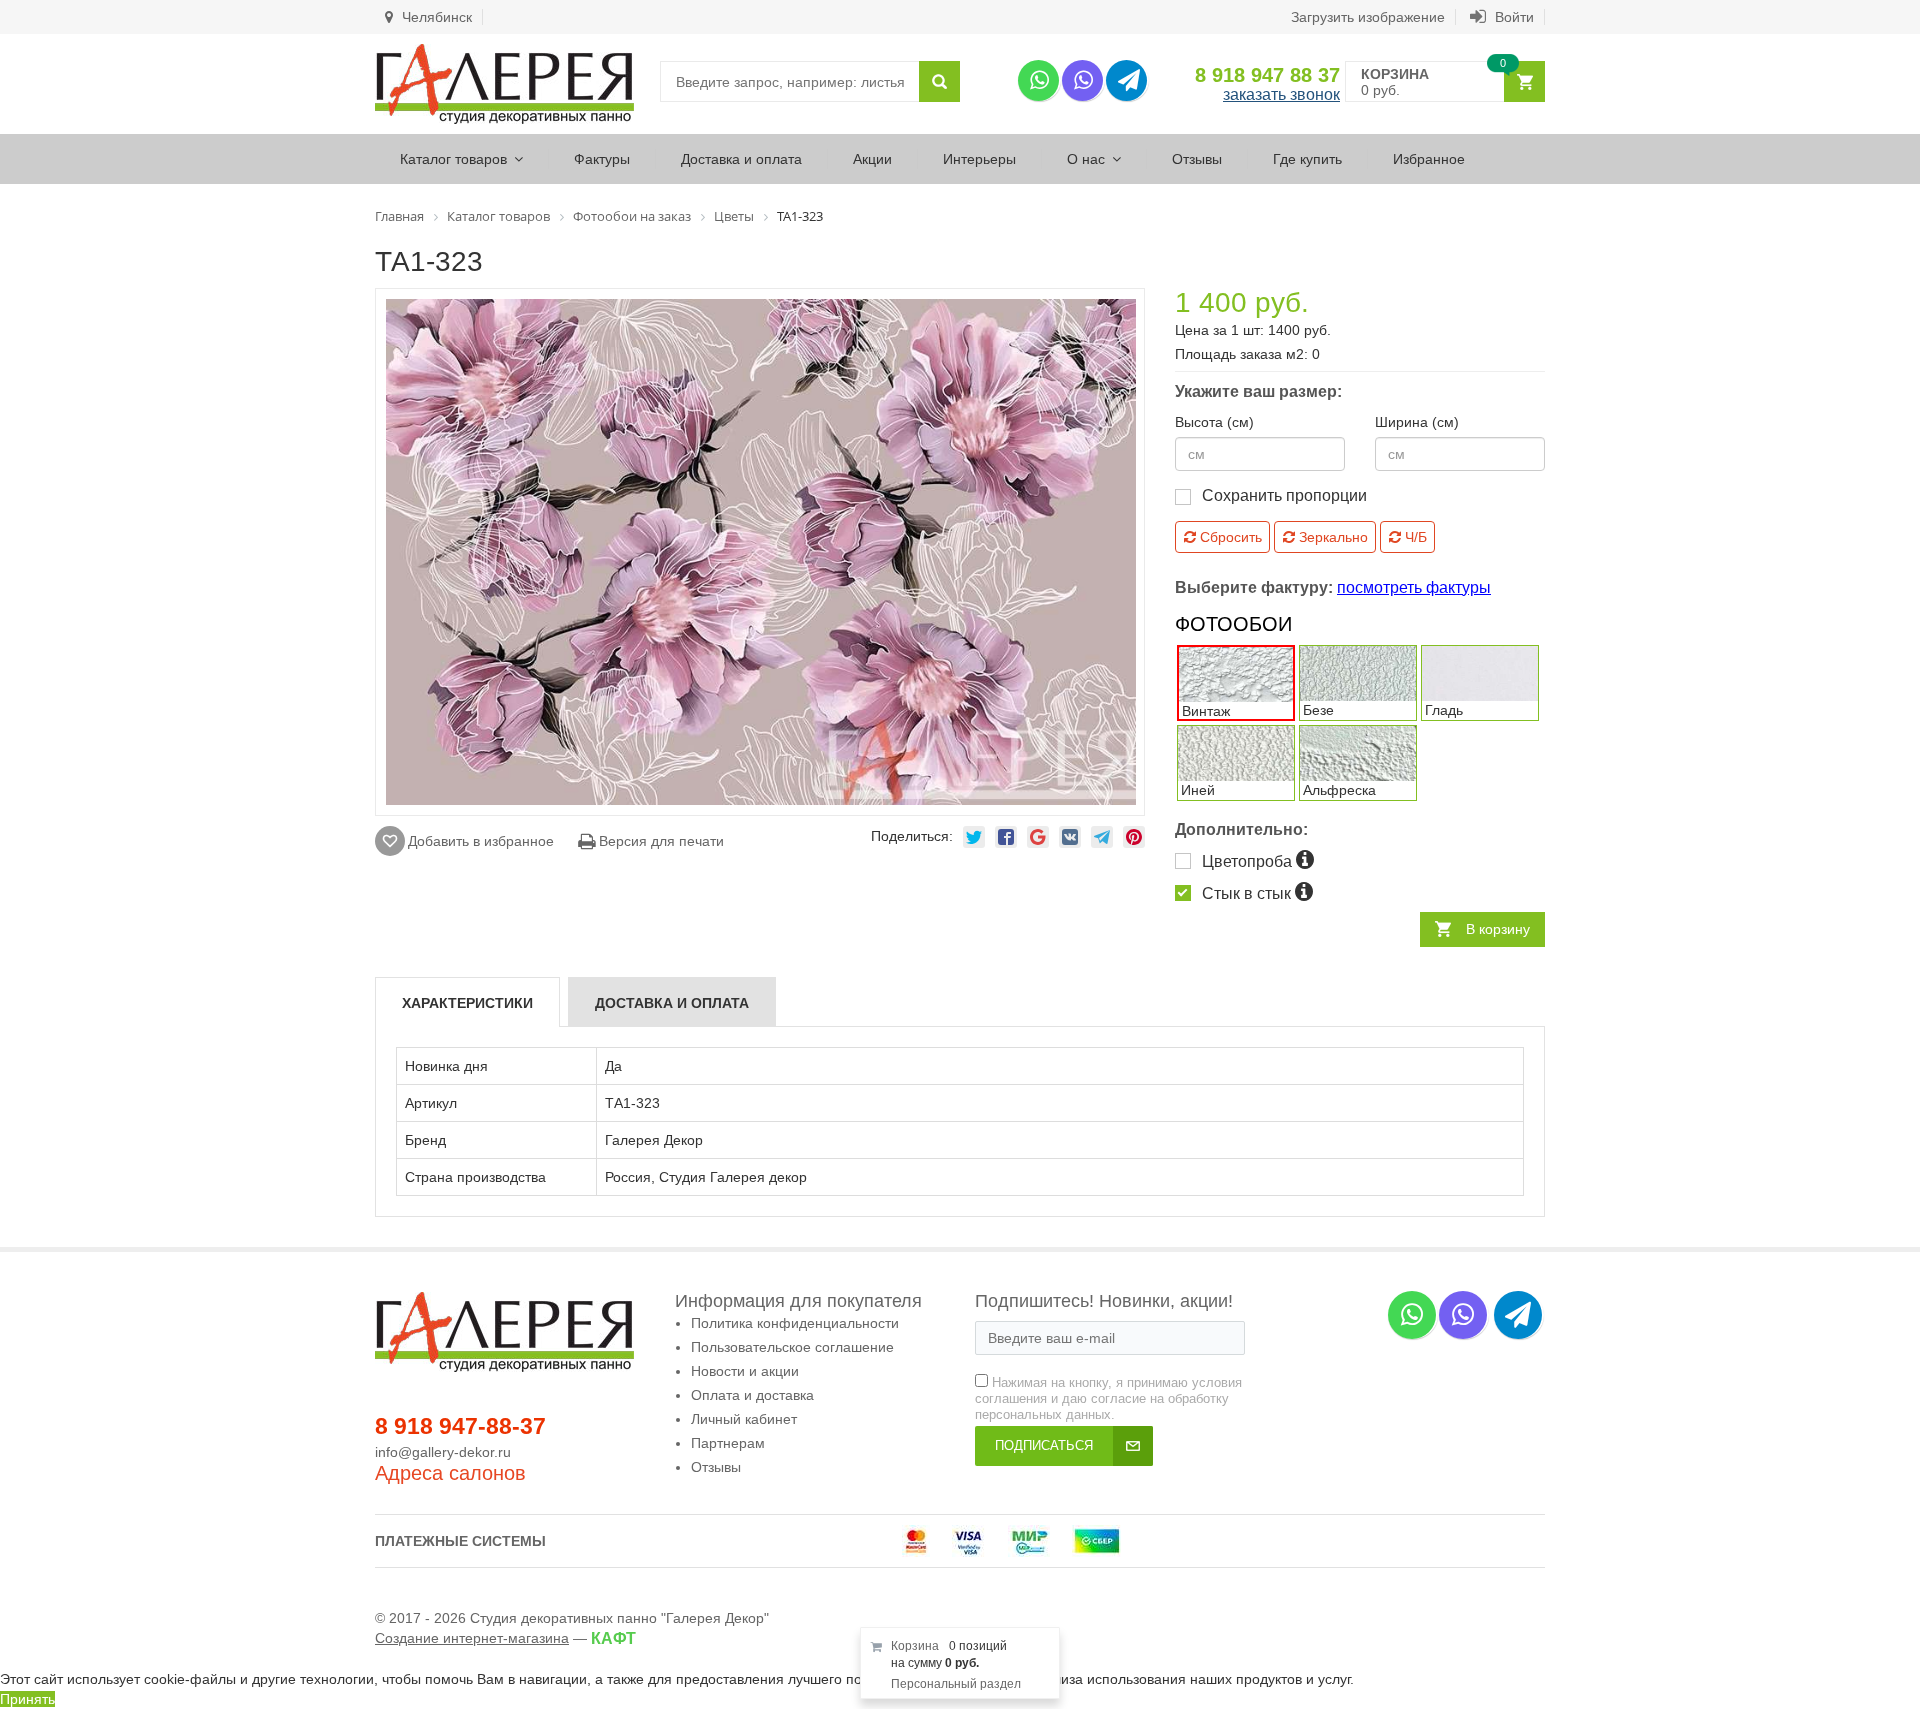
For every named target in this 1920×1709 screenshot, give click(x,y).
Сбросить (1229, 537)
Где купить (1307, 159)
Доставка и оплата (741, 159)
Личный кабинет (744, 1419)
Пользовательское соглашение (792, 1347)
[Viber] (1082, 80)
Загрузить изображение (1368, 17)
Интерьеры (979, 159)
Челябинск (435, 17)
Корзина (915, 1646)
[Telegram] (1126, 80)
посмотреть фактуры (1414, 587)
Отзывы (1197, 159)
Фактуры (602, 159)
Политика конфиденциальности (795, 1323)
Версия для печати (659, 841)
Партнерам (728, 1443)
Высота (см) (1214, 422)
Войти (1512, 17)
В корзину (1498, 929)
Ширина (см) (1417, 422)
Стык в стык (1248, 893)
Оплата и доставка (752, 1395)
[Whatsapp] (1038, 80)
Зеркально (1331, 537)
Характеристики (467, 1003)
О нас (1086, 159)
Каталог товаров (453, 159)
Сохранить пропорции (1284, 495)
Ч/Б (1414, 537)
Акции (872, 159)
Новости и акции (745, 1371)
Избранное (1429, 159)
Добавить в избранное (481, 841)
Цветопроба (1249, 861)
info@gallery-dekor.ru (443, 1452)
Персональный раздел (956, 1684)
